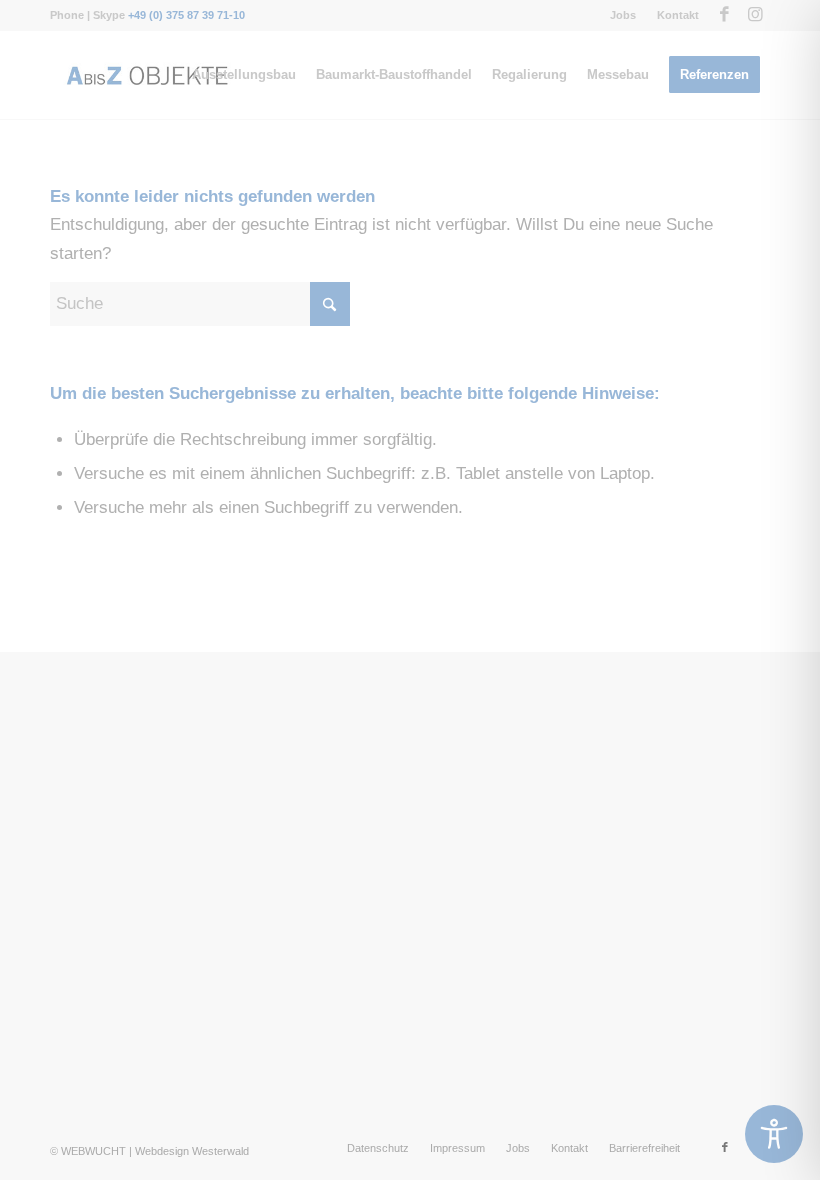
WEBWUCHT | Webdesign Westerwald (155, 1151)
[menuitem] (623, 15)
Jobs (623, 15)
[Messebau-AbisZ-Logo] (146, 75)
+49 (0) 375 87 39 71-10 (186, 15)
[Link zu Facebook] (724, 15)
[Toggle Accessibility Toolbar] (774, 1134)
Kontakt (678, 15)
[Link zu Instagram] (755, 15)
